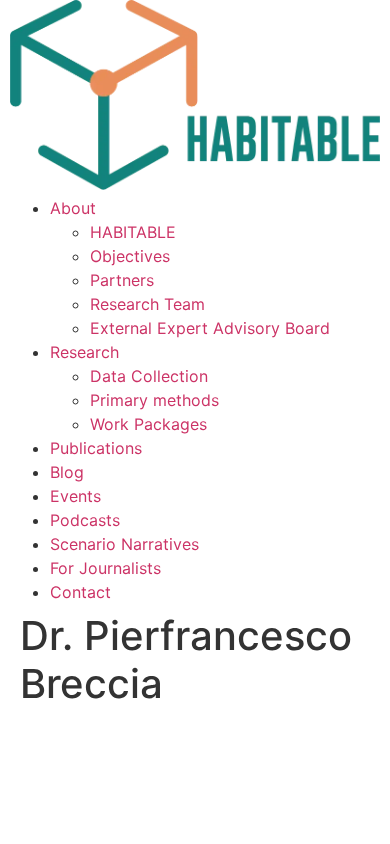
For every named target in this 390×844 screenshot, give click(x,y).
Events (75, 496)
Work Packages (148, 424)
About (73, 208)
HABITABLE (133, 232)
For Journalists (105, 568)
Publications (96, 448)
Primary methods (154, 400)
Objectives (130, 256)
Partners (122, 280)
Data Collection (149, 376)
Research (84, 352)
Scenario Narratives (124, 544)
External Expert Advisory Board (210, 328)
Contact (80, 592)
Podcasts (85, 520)
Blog (67, 472)
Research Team (147, 304)
